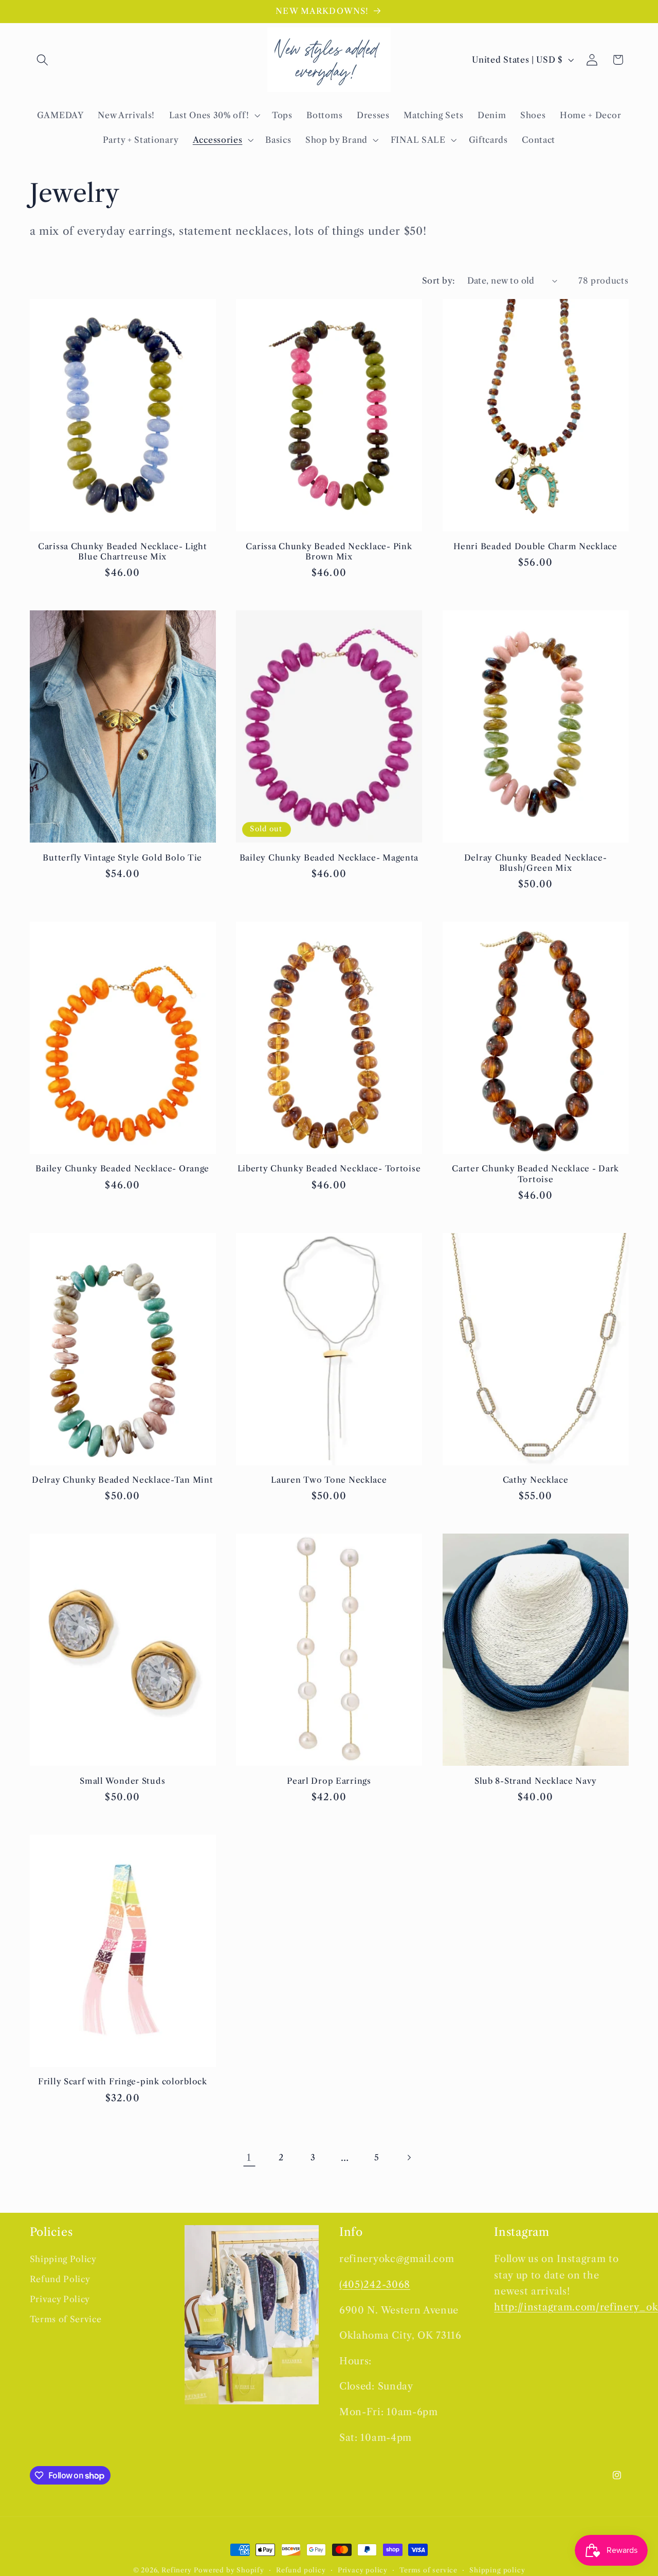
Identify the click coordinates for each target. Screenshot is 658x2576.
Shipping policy (497, 2570)
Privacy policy (363, 2570)
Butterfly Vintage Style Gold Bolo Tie (122, 858)
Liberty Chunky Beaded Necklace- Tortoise (329, 1169)
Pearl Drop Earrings (329, 1781)
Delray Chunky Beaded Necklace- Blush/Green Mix (536, 863)
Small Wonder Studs (122, 1781)
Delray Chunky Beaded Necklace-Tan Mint (122, 1480)
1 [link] (249, 2158)
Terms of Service (66, 2320)
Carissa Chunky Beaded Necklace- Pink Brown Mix (329, 552)
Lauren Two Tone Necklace (329, 1480)
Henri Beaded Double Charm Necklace (535, 546)
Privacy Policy (60, 2300)
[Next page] (409, 2158)
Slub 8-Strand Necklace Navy (535, 1781)
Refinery (176, 2570)
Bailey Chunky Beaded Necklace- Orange (122, 1169)
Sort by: (439, 281)
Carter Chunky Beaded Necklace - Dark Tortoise (535, 1174)
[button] (43, 60)
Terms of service (428, 2570)
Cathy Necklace (536, 1480)
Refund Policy (60, 2280)
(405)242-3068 (375, 2285)
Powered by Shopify (229, 2570)
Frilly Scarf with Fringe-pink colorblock (123, 2082)
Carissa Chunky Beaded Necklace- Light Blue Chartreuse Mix (123, 552)
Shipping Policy (63, 2260)
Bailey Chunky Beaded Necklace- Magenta (329, 858)
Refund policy (301, 2570)
